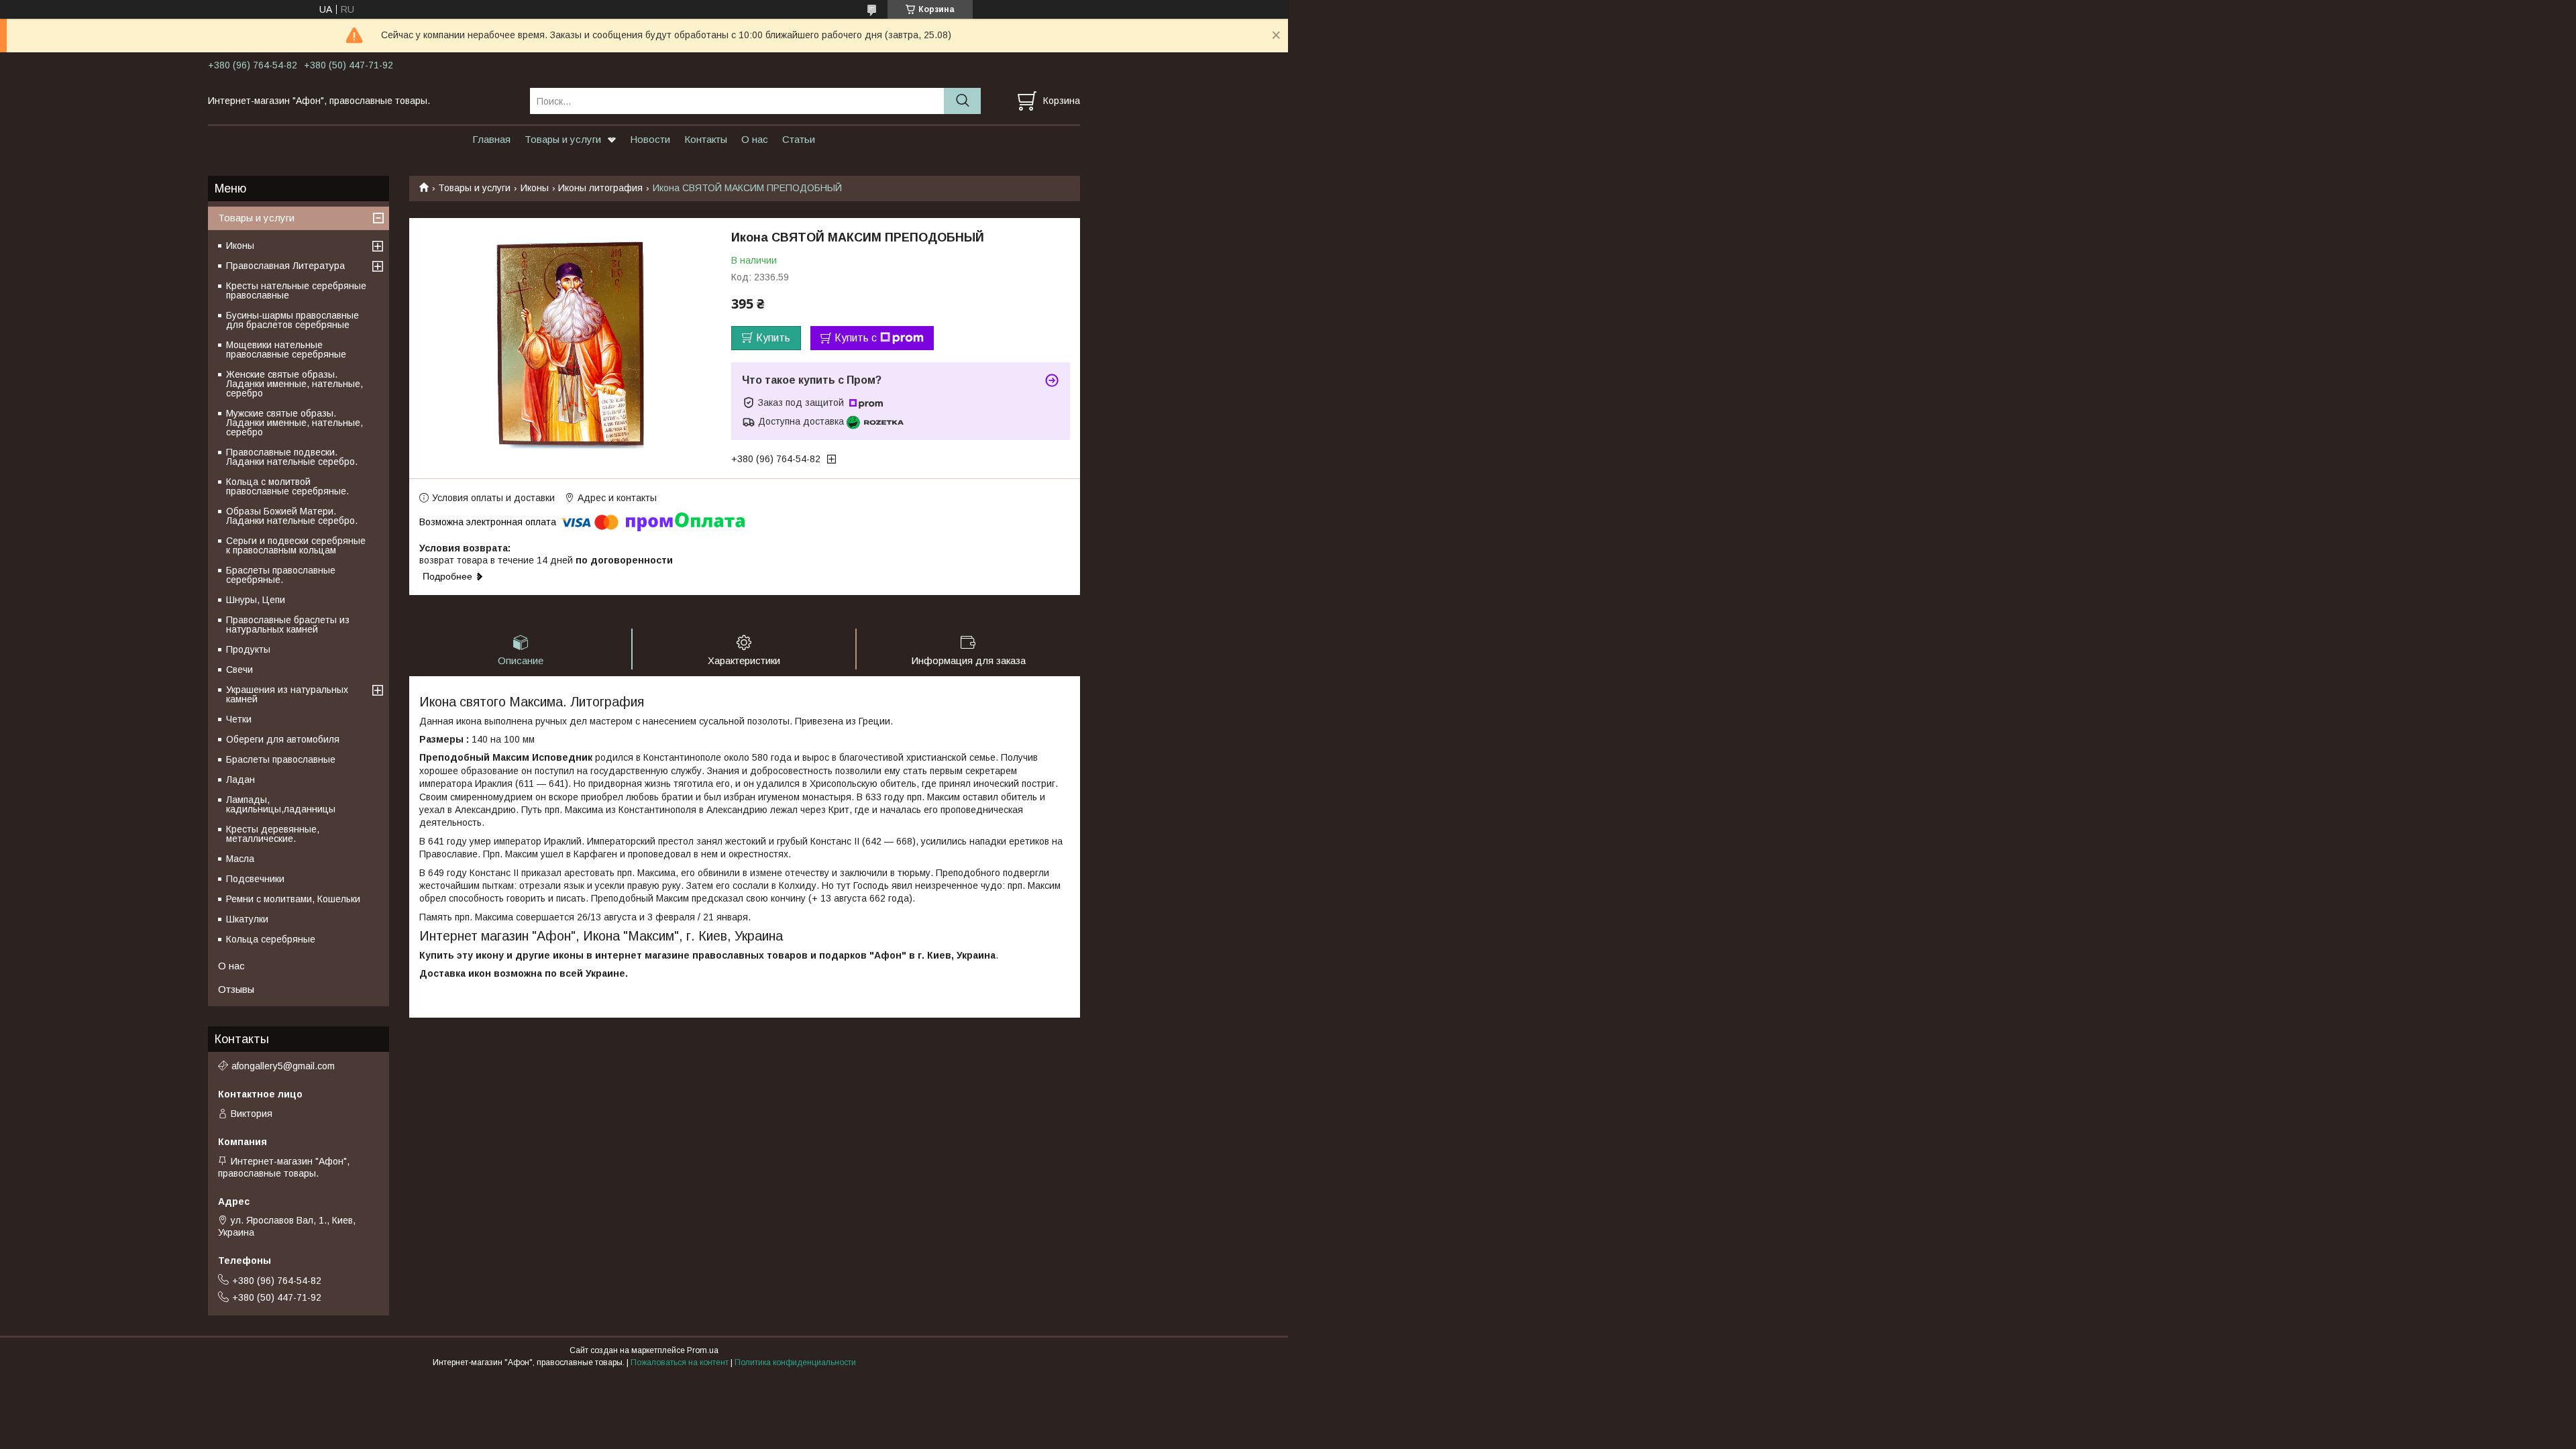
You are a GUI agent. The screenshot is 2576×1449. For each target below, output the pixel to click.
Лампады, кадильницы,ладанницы (281, 804)
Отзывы (236, 989)
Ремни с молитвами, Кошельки (293, 899)
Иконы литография (600, 188)
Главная (491, 139)
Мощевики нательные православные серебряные (286, 350)
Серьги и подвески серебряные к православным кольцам (296, 545)
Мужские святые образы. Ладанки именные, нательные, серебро (294, 423)
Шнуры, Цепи (256, 600)
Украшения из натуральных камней (287, 694)
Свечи (239, 669)
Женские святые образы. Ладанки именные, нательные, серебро (294, 384)
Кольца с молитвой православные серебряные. (287, 486)
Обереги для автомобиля (283, 739)
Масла (240, 859)
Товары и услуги (563, 139)
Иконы (535, 188)
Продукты (248, 649)
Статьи (799, 139)
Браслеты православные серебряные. (281, 575)
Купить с (856, 338)
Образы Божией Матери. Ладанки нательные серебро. (292, 516)
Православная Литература (285, 266)
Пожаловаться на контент (680, 1362)
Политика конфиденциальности (795, 1362)
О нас (755, 139)
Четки (239, 719)
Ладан (240, 780)
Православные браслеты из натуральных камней (288, 625)
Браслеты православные (281, 759)
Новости (650, 139)
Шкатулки (247, 919)
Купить (773, 338)
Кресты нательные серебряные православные (296, 290)
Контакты (706, 139)
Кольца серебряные (271, 939)
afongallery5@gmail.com (283, 1066)
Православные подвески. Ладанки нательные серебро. (292, 457)
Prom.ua (703, 1350)
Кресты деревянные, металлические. (273, 834)
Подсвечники (255, 879)
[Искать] (962, 101)
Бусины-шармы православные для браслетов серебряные (292, 320)
